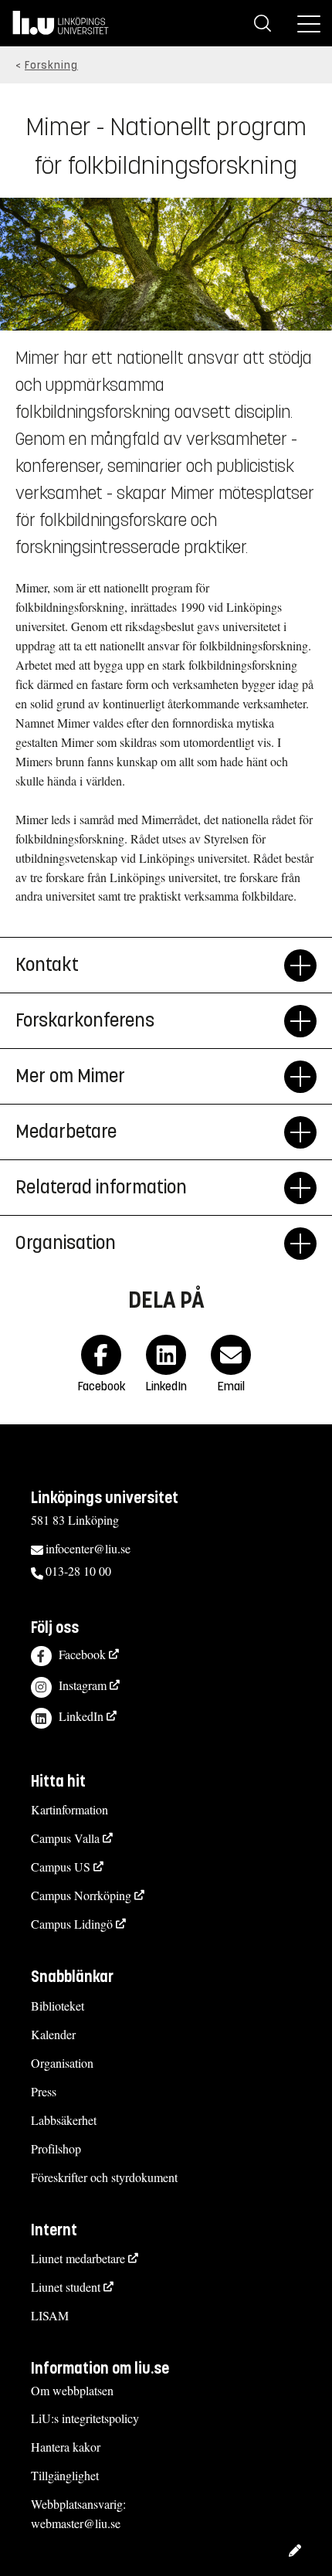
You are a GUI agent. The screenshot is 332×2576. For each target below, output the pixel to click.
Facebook (82, 1654)
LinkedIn (81, 1716)
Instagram (83, 1685)
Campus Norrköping (81, 1895)
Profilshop (56, 2148)
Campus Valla (65, 1838)
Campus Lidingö (72, 1924)
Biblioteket (58, 2006)
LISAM (50, 2315)
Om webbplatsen (72, 2390)
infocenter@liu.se (88, 1548)
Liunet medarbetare (78, 2258)
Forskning (51, 65)
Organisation (66, 1243)
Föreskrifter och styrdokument (104, 2177)
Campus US (61, 1867)
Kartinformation (69, 1809)
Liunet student (66, 2287)
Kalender (53, 2034)
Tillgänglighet (65, 2475)
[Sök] (263, 23)
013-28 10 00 (78, 1571)
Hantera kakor (66, 2447)
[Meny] (309, 23)
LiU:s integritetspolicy (85, 2418)
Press (44, 2091)
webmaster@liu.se (76, 2523)
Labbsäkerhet (64, 2120)
